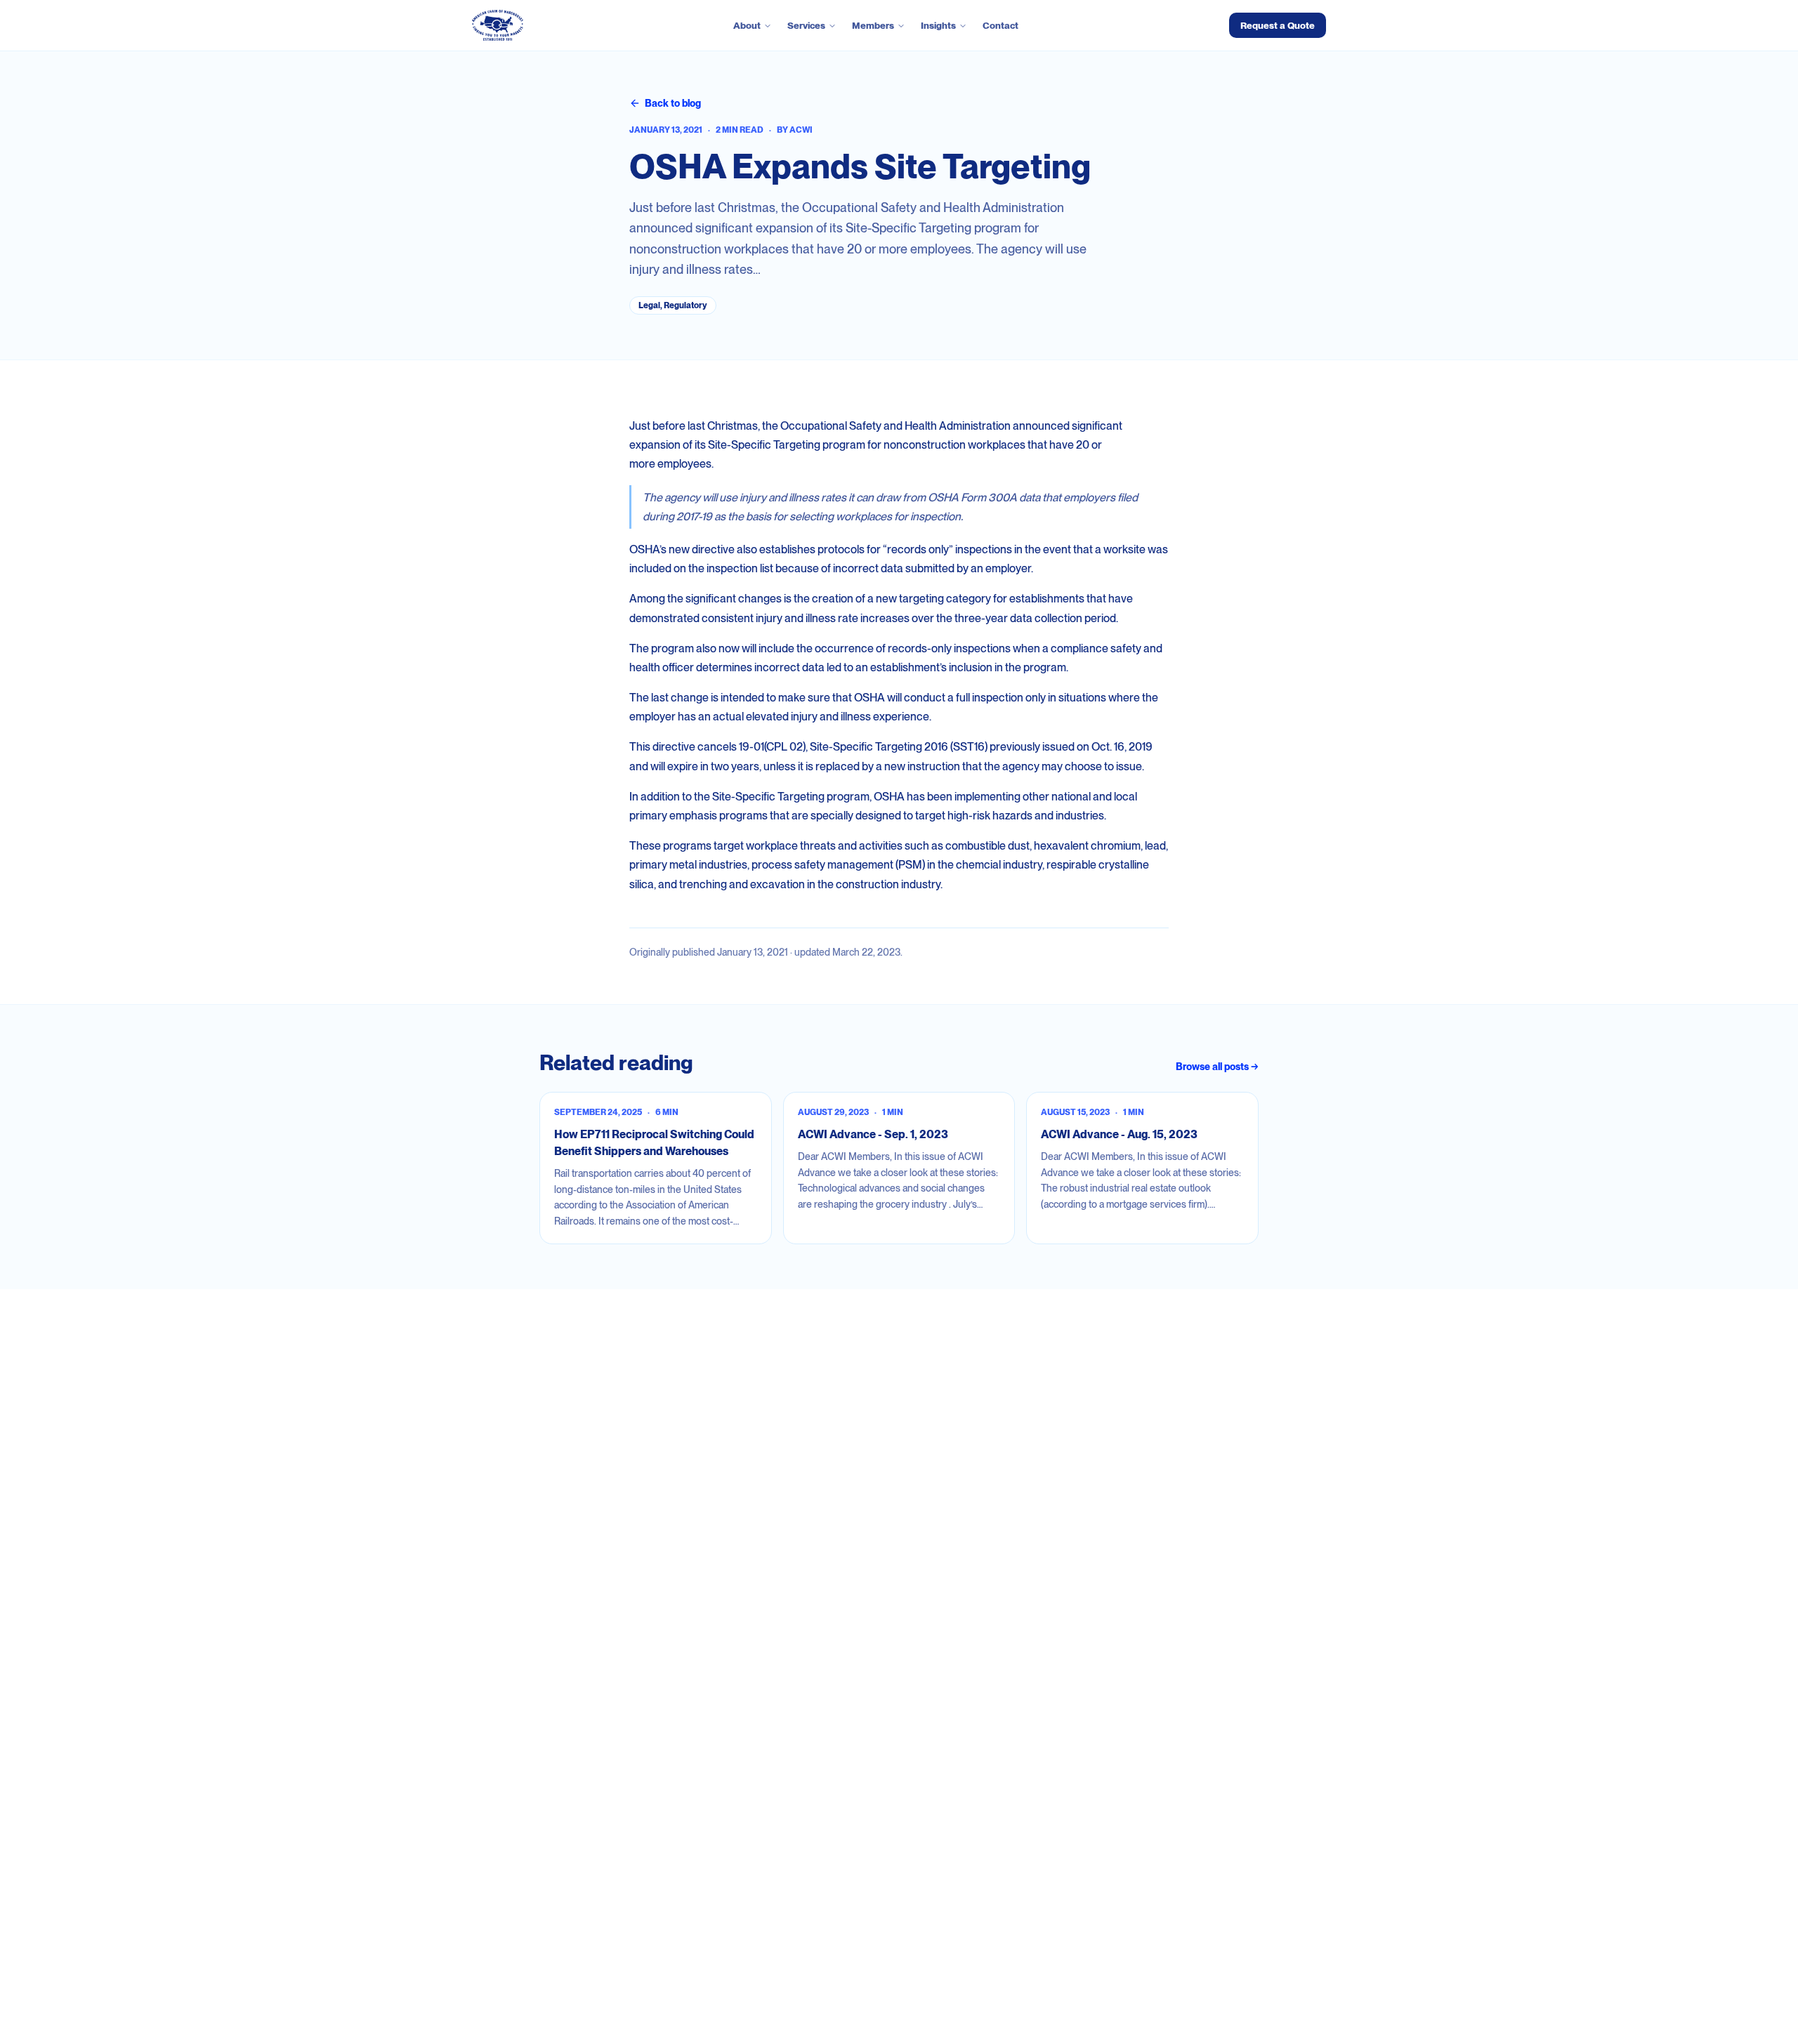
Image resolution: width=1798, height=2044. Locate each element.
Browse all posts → (1217, 1067)
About (747, 25)
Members (873, 25)
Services (806, 25)
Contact (1000, 25)
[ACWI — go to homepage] (498, 25)
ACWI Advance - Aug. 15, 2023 (1119, 1134)
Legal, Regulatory (673, 305)
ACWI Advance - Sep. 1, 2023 (873, 1134)
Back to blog (673, 103)
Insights (938, 25)
